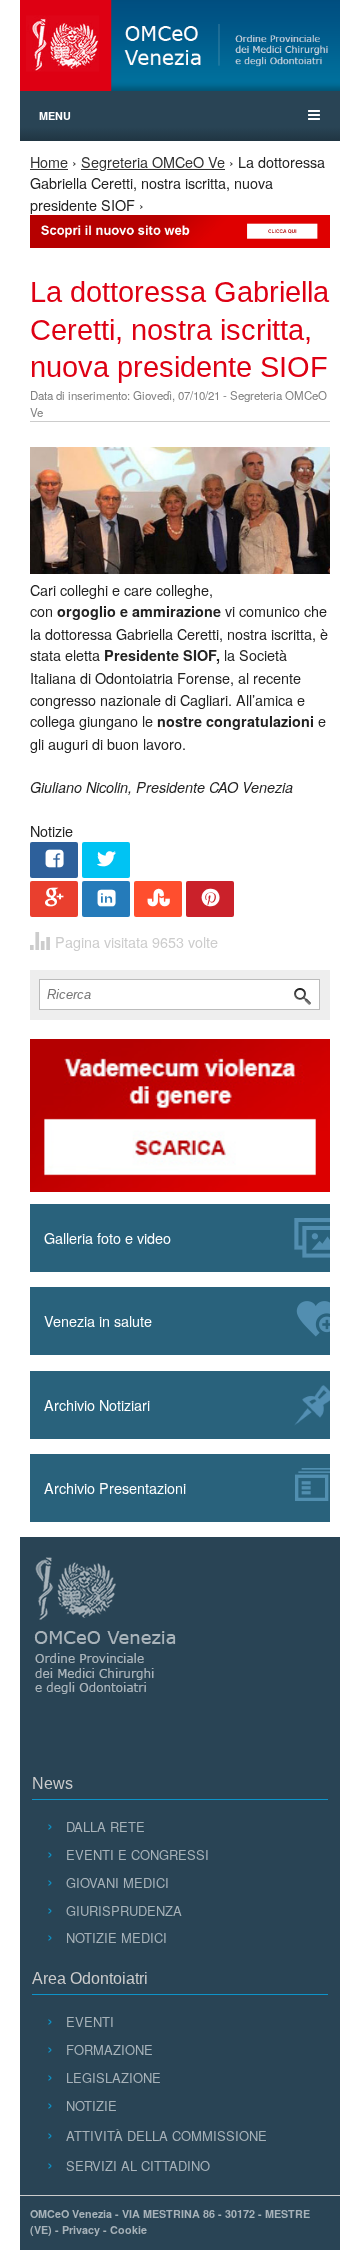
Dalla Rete (105, 1826)
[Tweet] (106, 861)
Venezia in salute (98, 1320)
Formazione (109, 2049)
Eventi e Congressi (137, 1854)
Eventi (89, 2021)
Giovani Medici (117, 1882)
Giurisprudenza (123, 1910)
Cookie (128, 2229)
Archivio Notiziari (97, 1404)
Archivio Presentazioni (115, 1487)
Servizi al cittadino (137, 2165)
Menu (55, 115)
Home (49, 161)
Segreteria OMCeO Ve (153, 161)
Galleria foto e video (107, 1237)
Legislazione (113, 2077)
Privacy (81, 2229)
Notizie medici (116, 1937)
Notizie (91, 2105)
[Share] (54, 861)
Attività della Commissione (166, 2135)
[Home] (180, 45)
